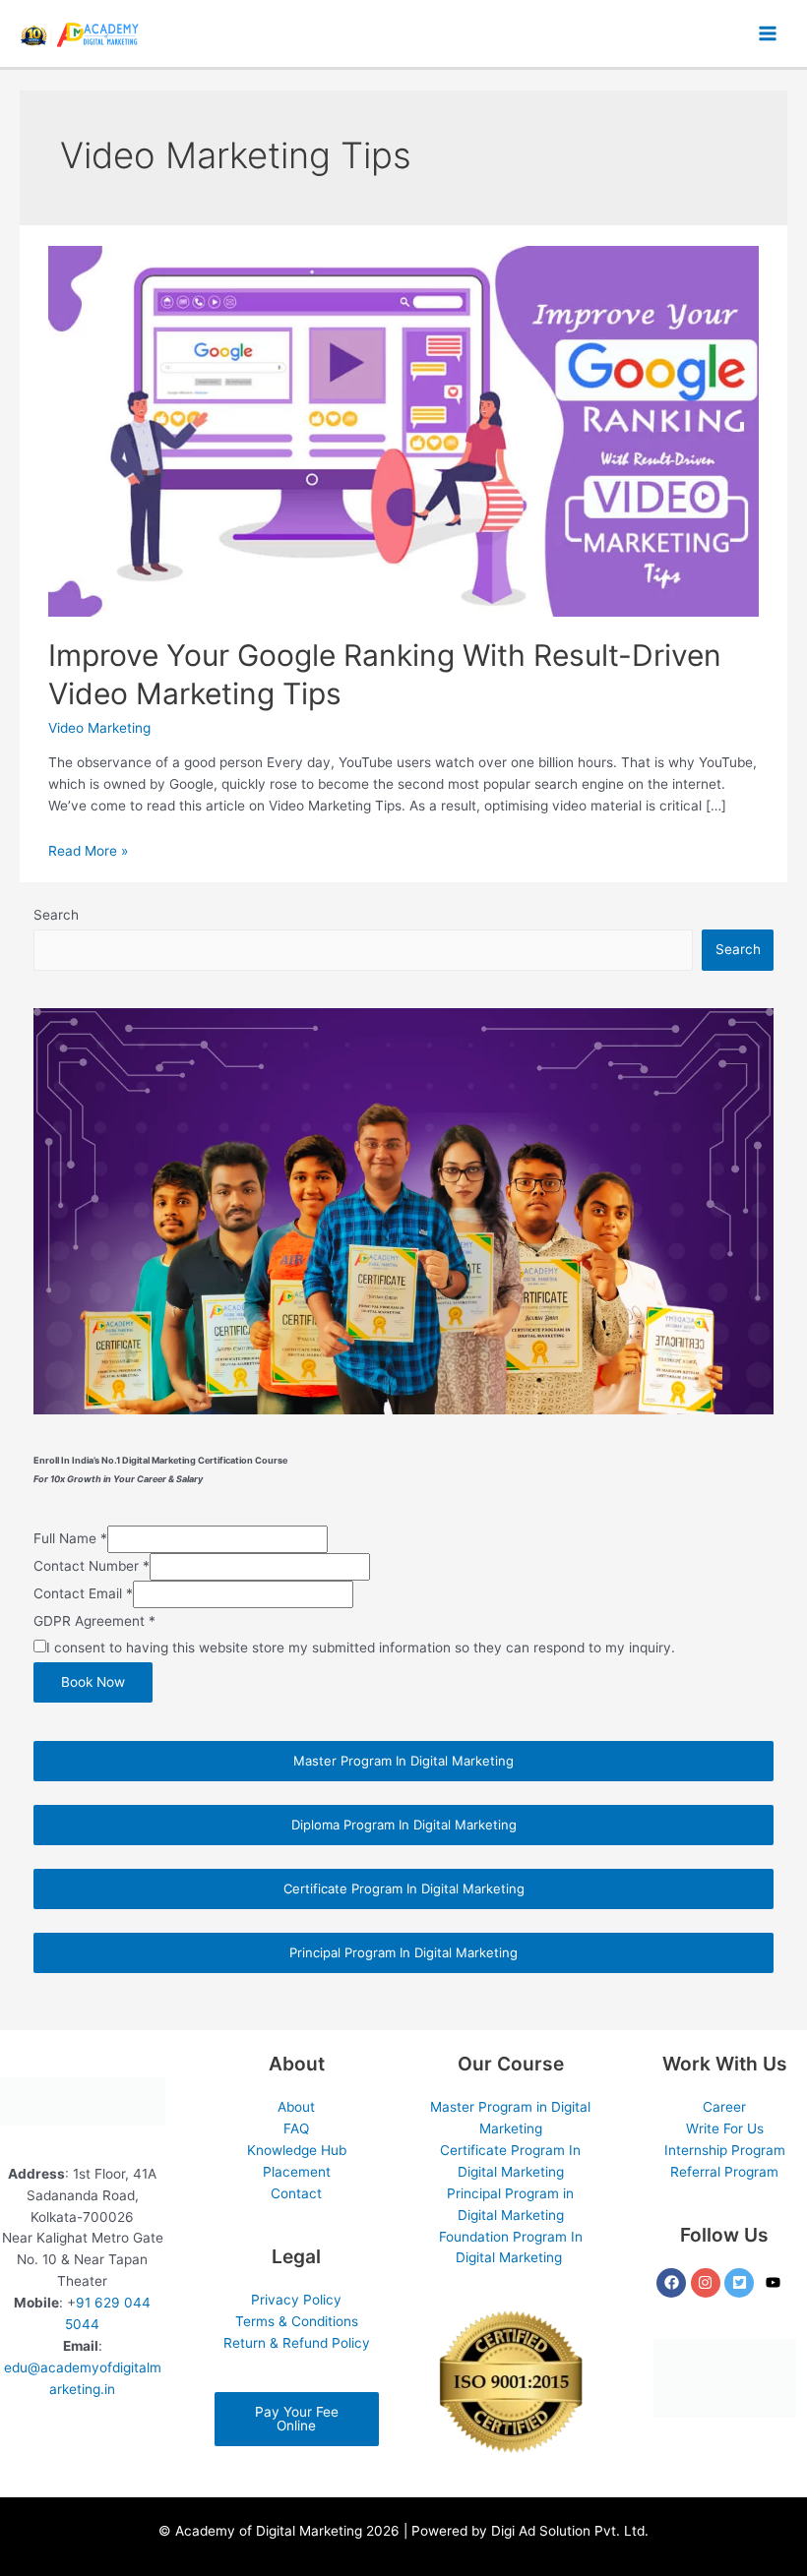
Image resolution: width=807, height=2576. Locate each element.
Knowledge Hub (297, 2150)
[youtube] (776, 2283)
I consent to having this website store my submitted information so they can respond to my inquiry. (361, 1647)
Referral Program (724, 2172)
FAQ (296, 2128)
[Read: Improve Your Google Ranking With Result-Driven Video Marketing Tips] (403, 430)
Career (724, 2107)
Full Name (70, 1538)
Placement (297, 2172)
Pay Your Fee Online (297, 2419)
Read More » (88, 851)
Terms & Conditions (297, 2321)
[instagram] (708, 2283)
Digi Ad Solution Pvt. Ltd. (570, 2531)
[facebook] (674, 2283)
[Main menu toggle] (768, 34)
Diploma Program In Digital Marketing (404, 1825)
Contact (296, 2193)
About (296, 2107)
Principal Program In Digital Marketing (403, 1952)
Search (56, 915)
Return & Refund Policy (297, 2343)
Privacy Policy (296, 2300)
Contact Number (92, 1566)
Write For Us (725, 2128)
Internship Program (725, 2150)
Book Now (93, 1682)
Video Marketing (99, 728)
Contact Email (83, 1593)
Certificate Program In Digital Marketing (404, 1888)
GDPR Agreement (94, 1621)
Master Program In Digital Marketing (403, 1761)
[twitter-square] (742, 2283)
